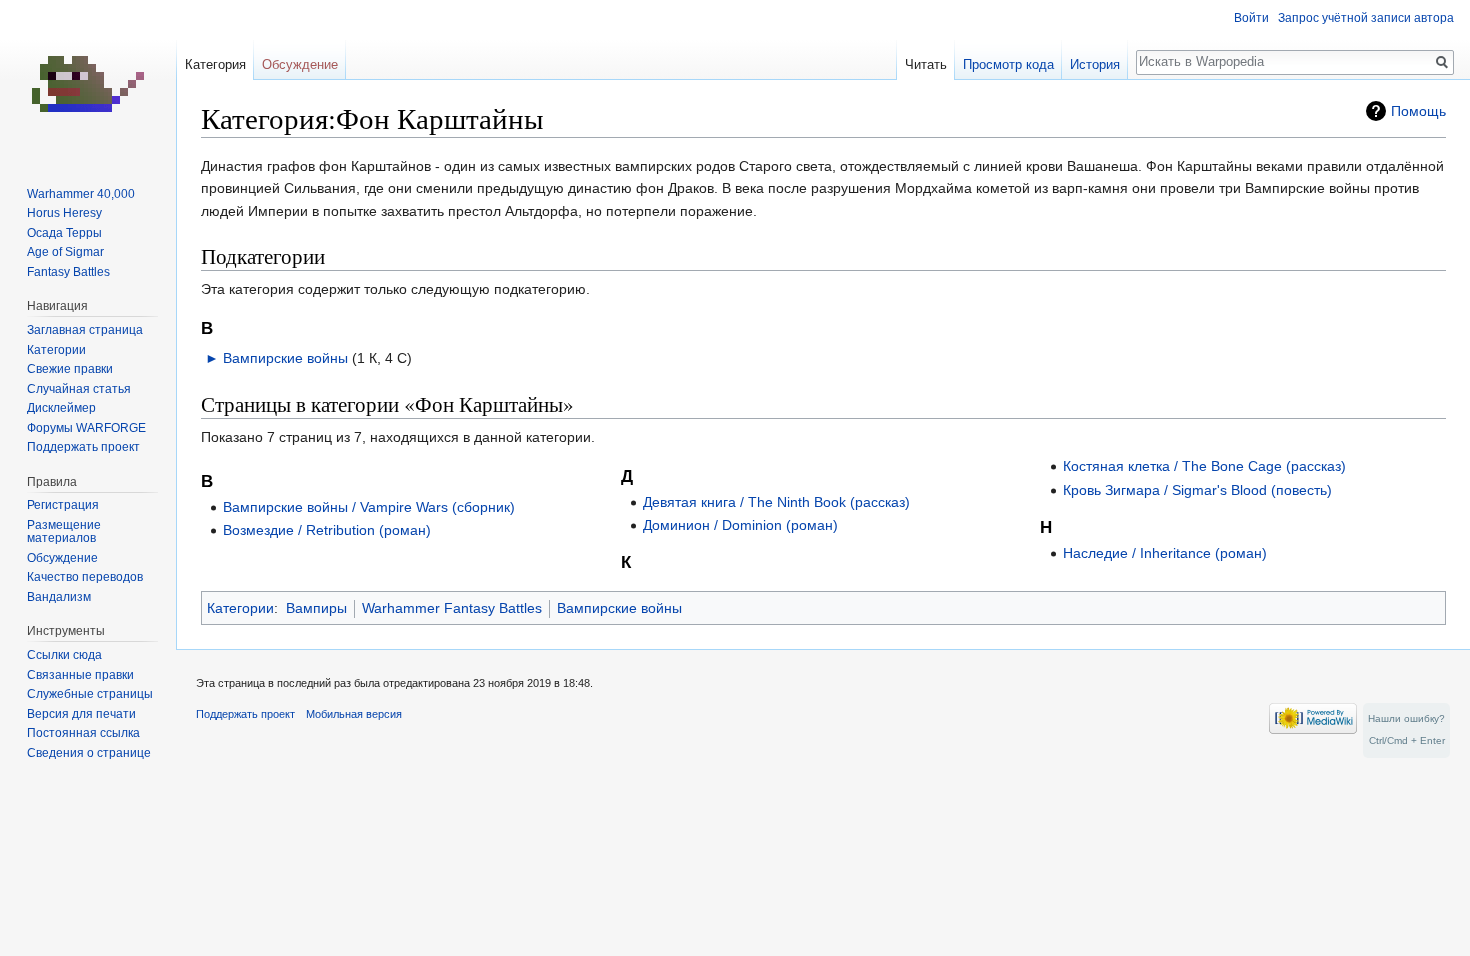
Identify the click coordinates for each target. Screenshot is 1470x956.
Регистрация (63, 505)
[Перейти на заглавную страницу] (88, 80)
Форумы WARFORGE (86, 428)
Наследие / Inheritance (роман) (1165, 553)
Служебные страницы (90, 694)
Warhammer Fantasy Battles (452, 608)
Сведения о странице (89, 753)
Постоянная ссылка (83, 733)
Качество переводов (85, 577)
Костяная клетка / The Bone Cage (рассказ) (1204, 466)
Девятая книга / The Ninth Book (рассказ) (776, 502)
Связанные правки (80, 675)
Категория (215, 64)
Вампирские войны (285, 358)
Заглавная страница (85, 330)
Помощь (1418, 111)
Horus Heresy (64, 213)
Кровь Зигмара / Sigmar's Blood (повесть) (1197, 490)
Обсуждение (300, 64)
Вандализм (59, 597)
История (1095, 64)
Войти (1251, 18)
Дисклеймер (61, 408)
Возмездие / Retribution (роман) (327, 530)
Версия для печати (81, 714)
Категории (240, 608)
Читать (926, 64)
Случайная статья (79, 389)
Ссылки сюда (64, 655)
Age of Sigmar (65, 252)
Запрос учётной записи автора (1366, 18)
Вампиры (316, 608)
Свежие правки (70, 369)
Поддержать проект (83, 447)
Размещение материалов (64, 532)
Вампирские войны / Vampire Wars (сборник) (369, 507)
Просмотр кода (1008, 64)
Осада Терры (64, 233)
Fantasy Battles (68, 272)
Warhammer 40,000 (81, 194)
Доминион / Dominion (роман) (740, 525)
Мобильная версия (354, 714)
